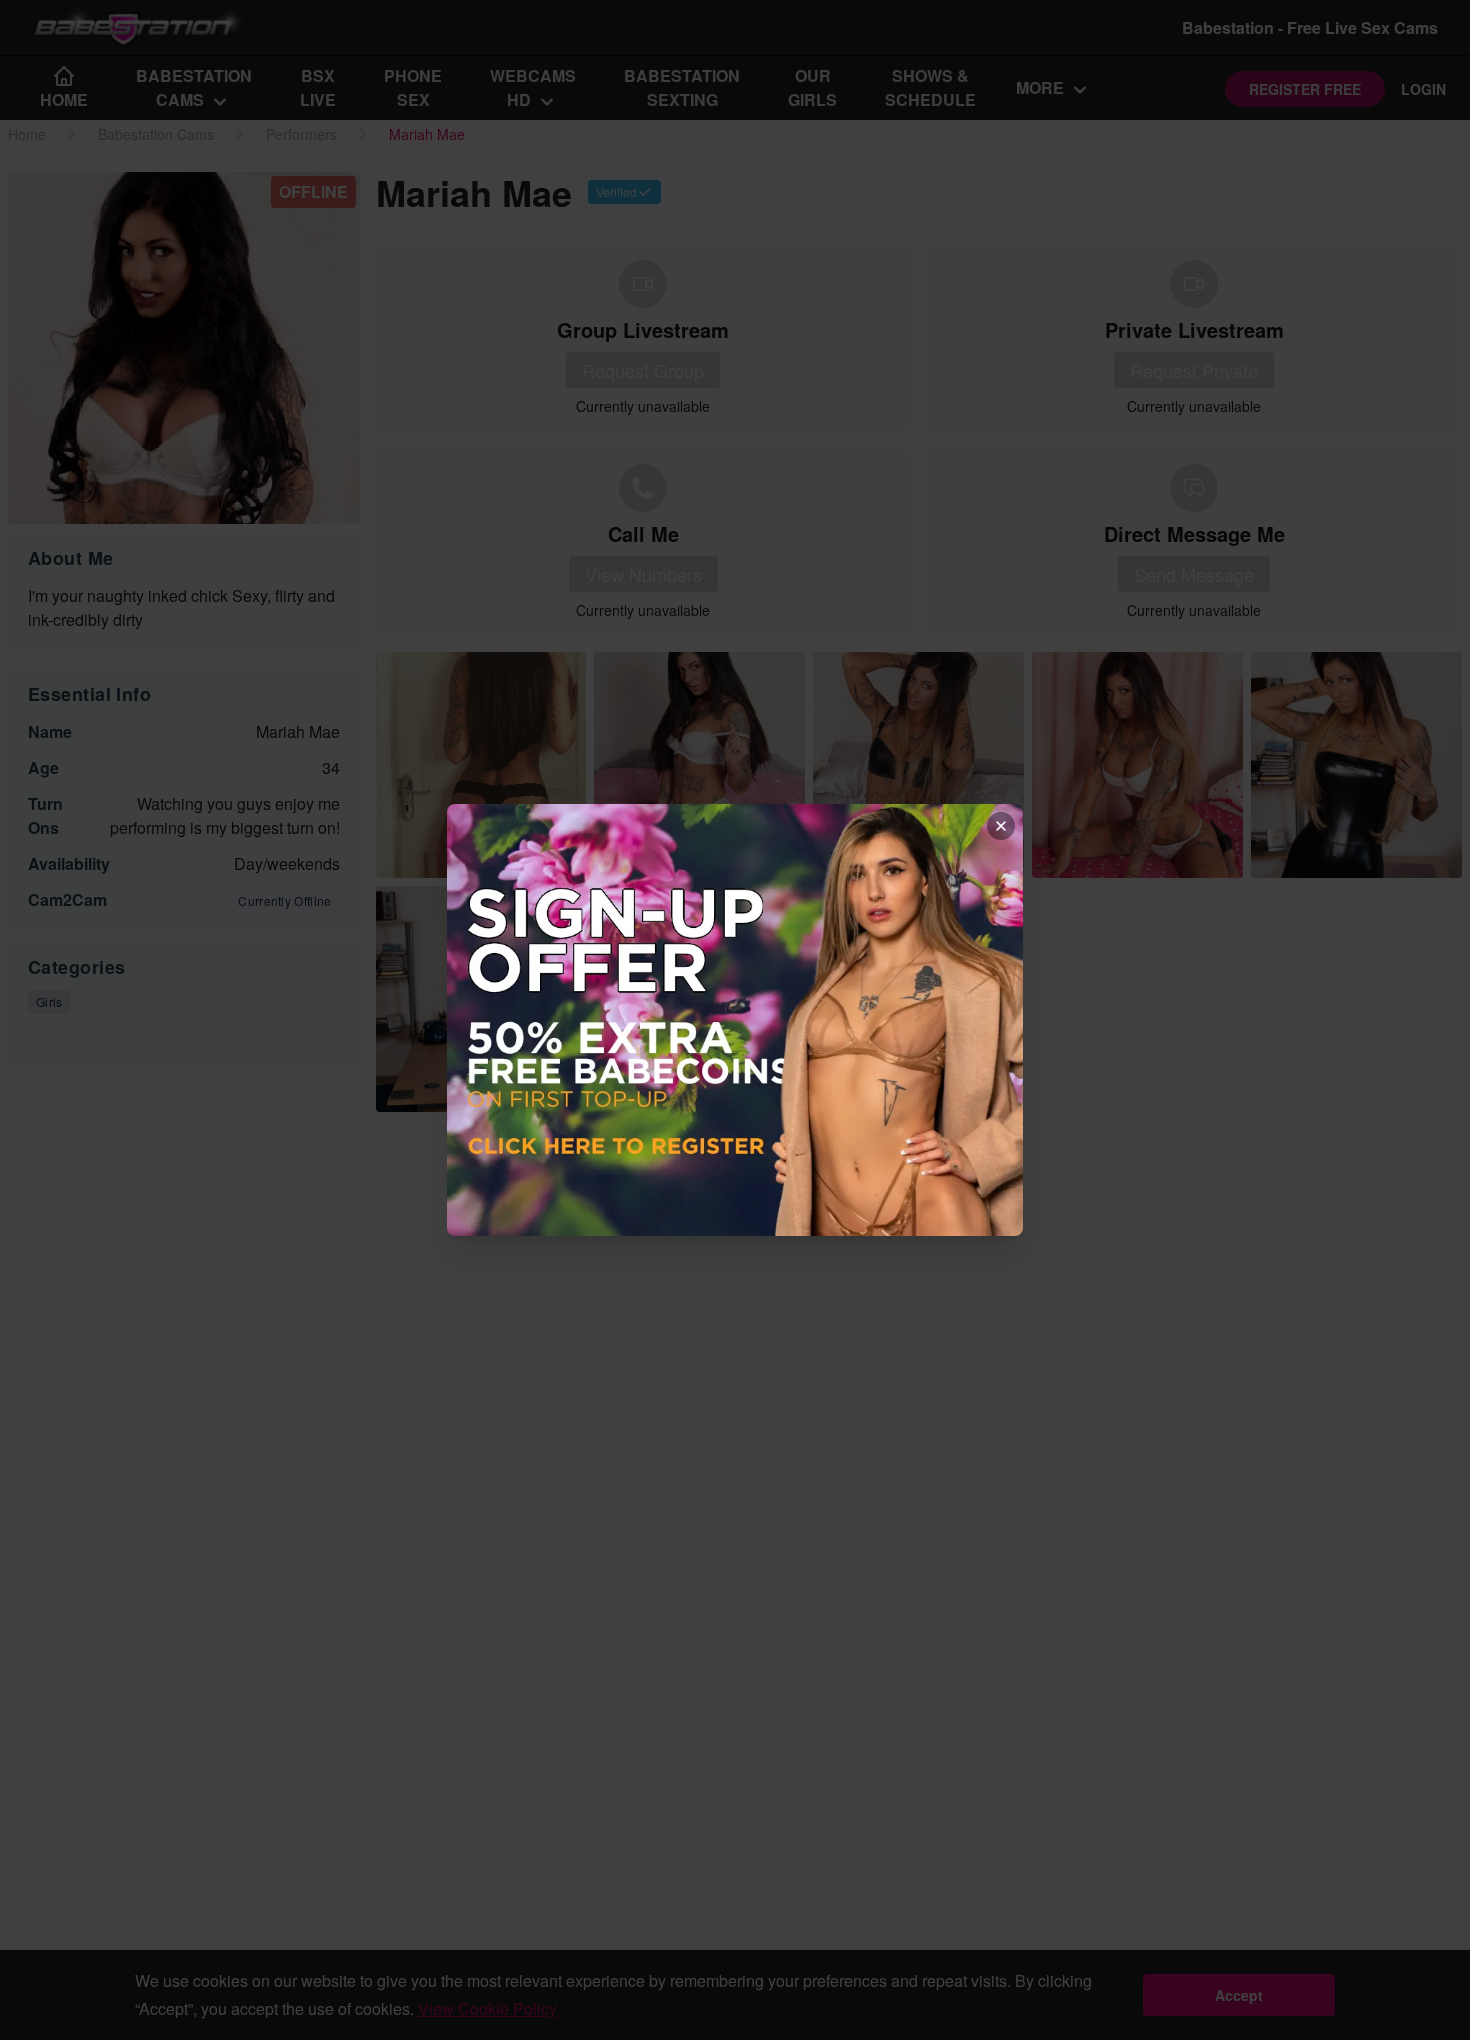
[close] (1001, 826)
